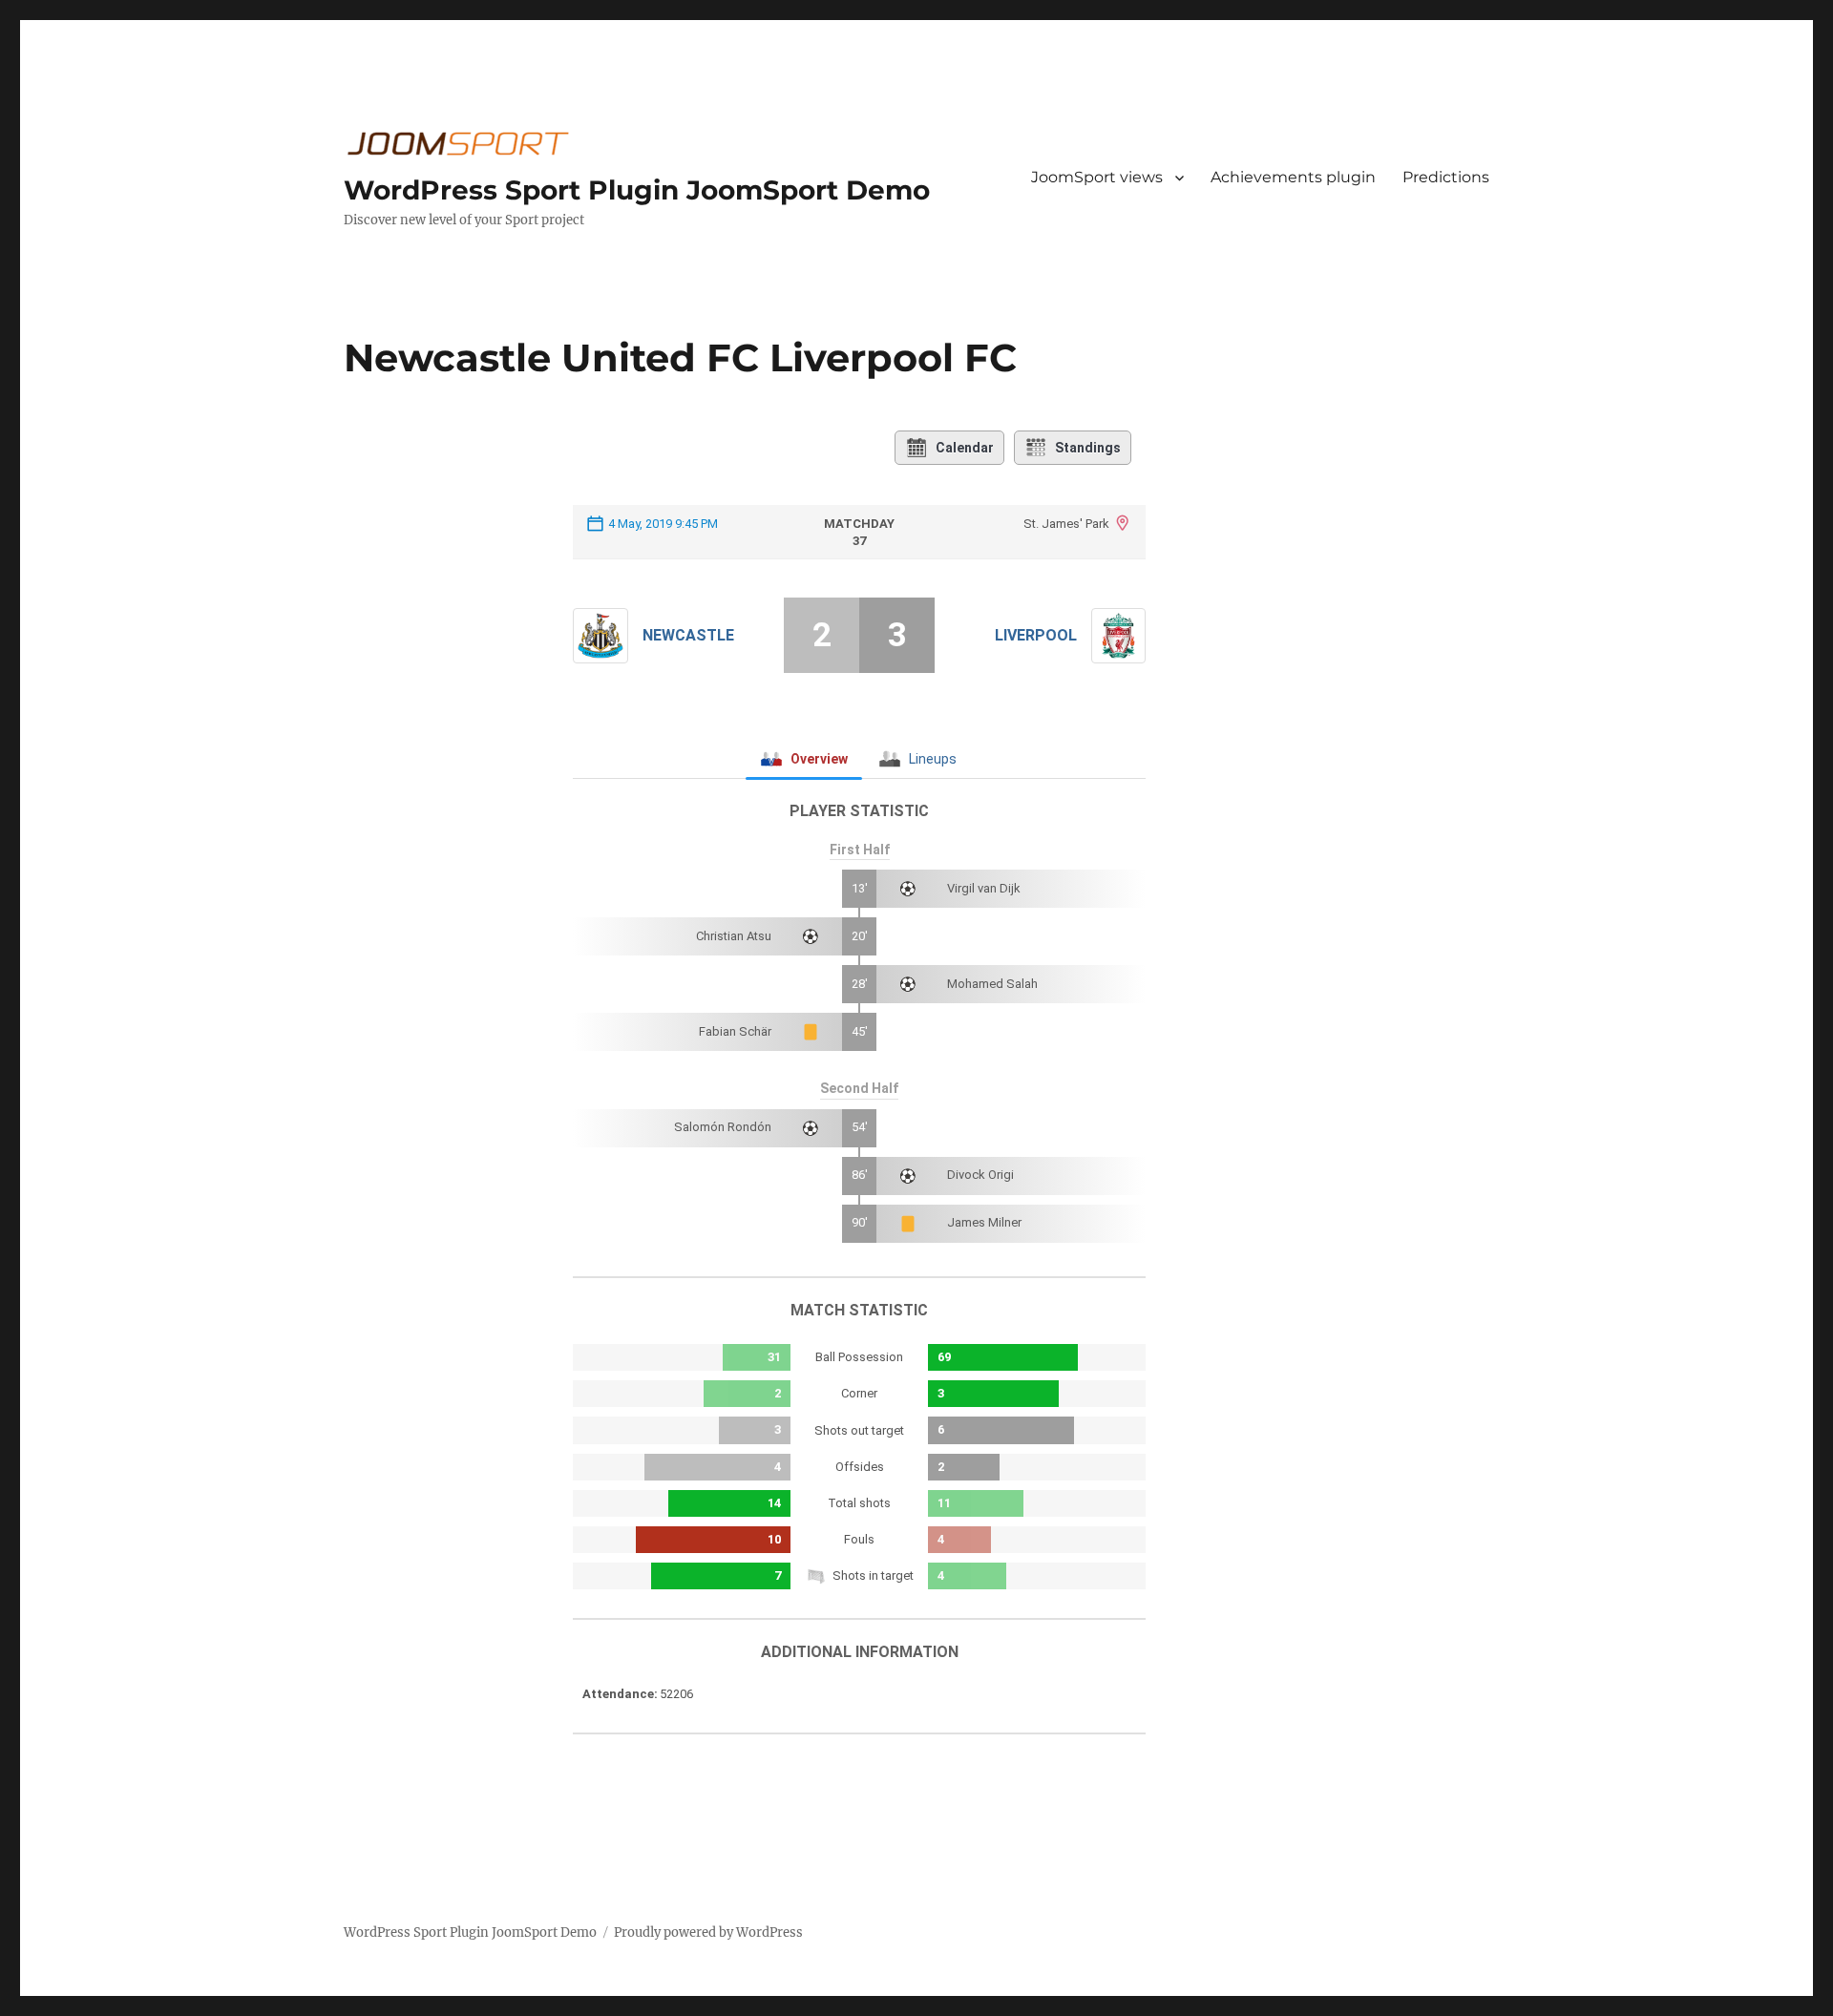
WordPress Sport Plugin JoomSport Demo (637, 190)
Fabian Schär (735, 1031)
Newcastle (688, 635)
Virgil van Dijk (984, 888)
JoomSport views (1097, 177)
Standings (1088, 448)
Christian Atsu (734, 936)
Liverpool (1036, 635)
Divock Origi (980, 1175)
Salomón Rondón (723, 1127)
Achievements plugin (1293, 177)
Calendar (965, 448)
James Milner (984, 1222)
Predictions (1446, 177)
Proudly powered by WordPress (708, 1932)
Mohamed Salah (992, 984)
